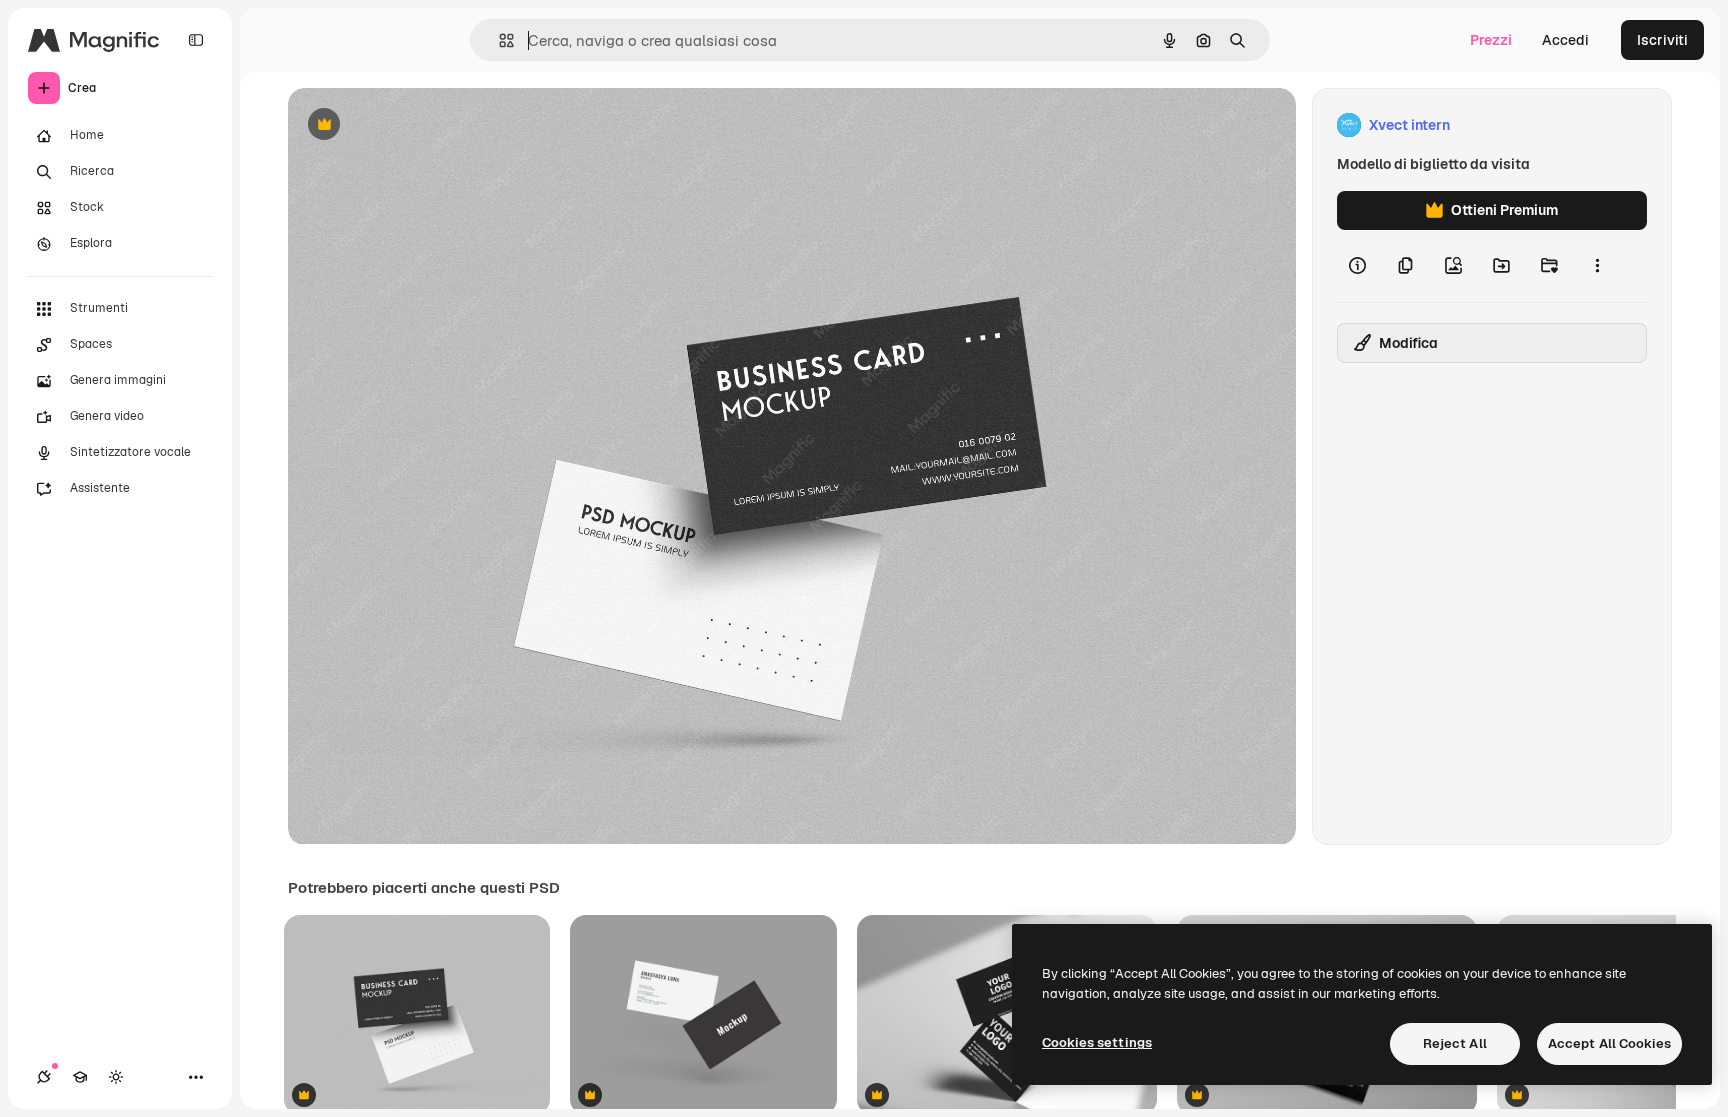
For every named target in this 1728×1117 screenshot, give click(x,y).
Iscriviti (1662, 40)
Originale (420, 125)
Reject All (1455, 1043)
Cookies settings (1097, 1042)
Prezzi (1491, 40)
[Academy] (80, 1077)
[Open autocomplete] (498, 40)
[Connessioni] (44, 1077)
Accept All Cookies (1609, 1043)
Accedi (1565, 40)
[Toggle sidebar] (196, 40)
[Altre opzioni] (1597, 266)
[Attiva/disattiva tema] (116, 1077)
